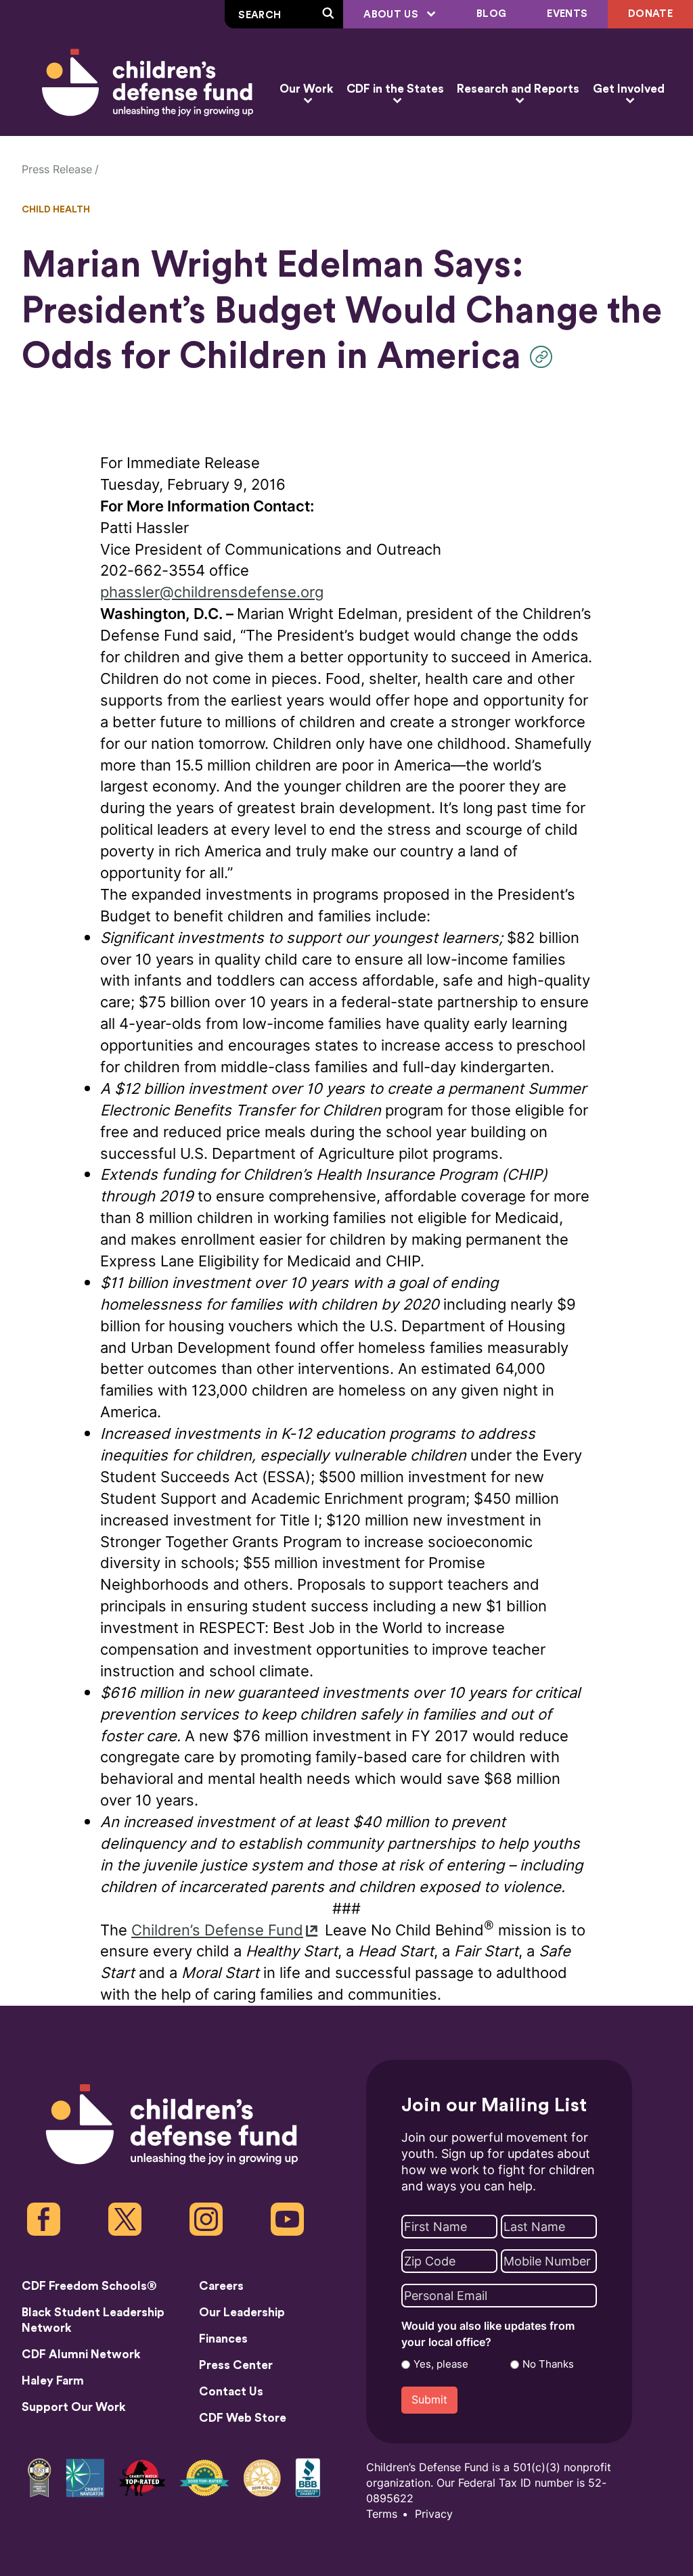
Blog (491, 14)
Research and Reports (518, 89)
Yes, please (441, 2364)
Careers (221, 2286)
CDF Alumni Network (81, 2354)
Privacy (434, 2514)
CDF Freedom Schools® (89, 2286)
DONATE (650, 14)
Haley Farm (53, 2381)
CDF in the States (395, 89)
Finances (223, 2339)
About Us (392, 15)
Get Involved (629, 89)
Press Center (236, 2365)
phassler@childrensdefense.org (212, 592)
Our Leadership (242, 2313)
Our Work (306, 89)
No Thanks (548, 2364)
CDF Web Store (243, 2418)
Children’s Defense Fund (217, 1930)
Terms (382, 2514)
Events (567, 14)
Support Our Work (74, 2407)
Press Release (57, 169)
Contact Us (231, 2392)
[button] (544, 357)
